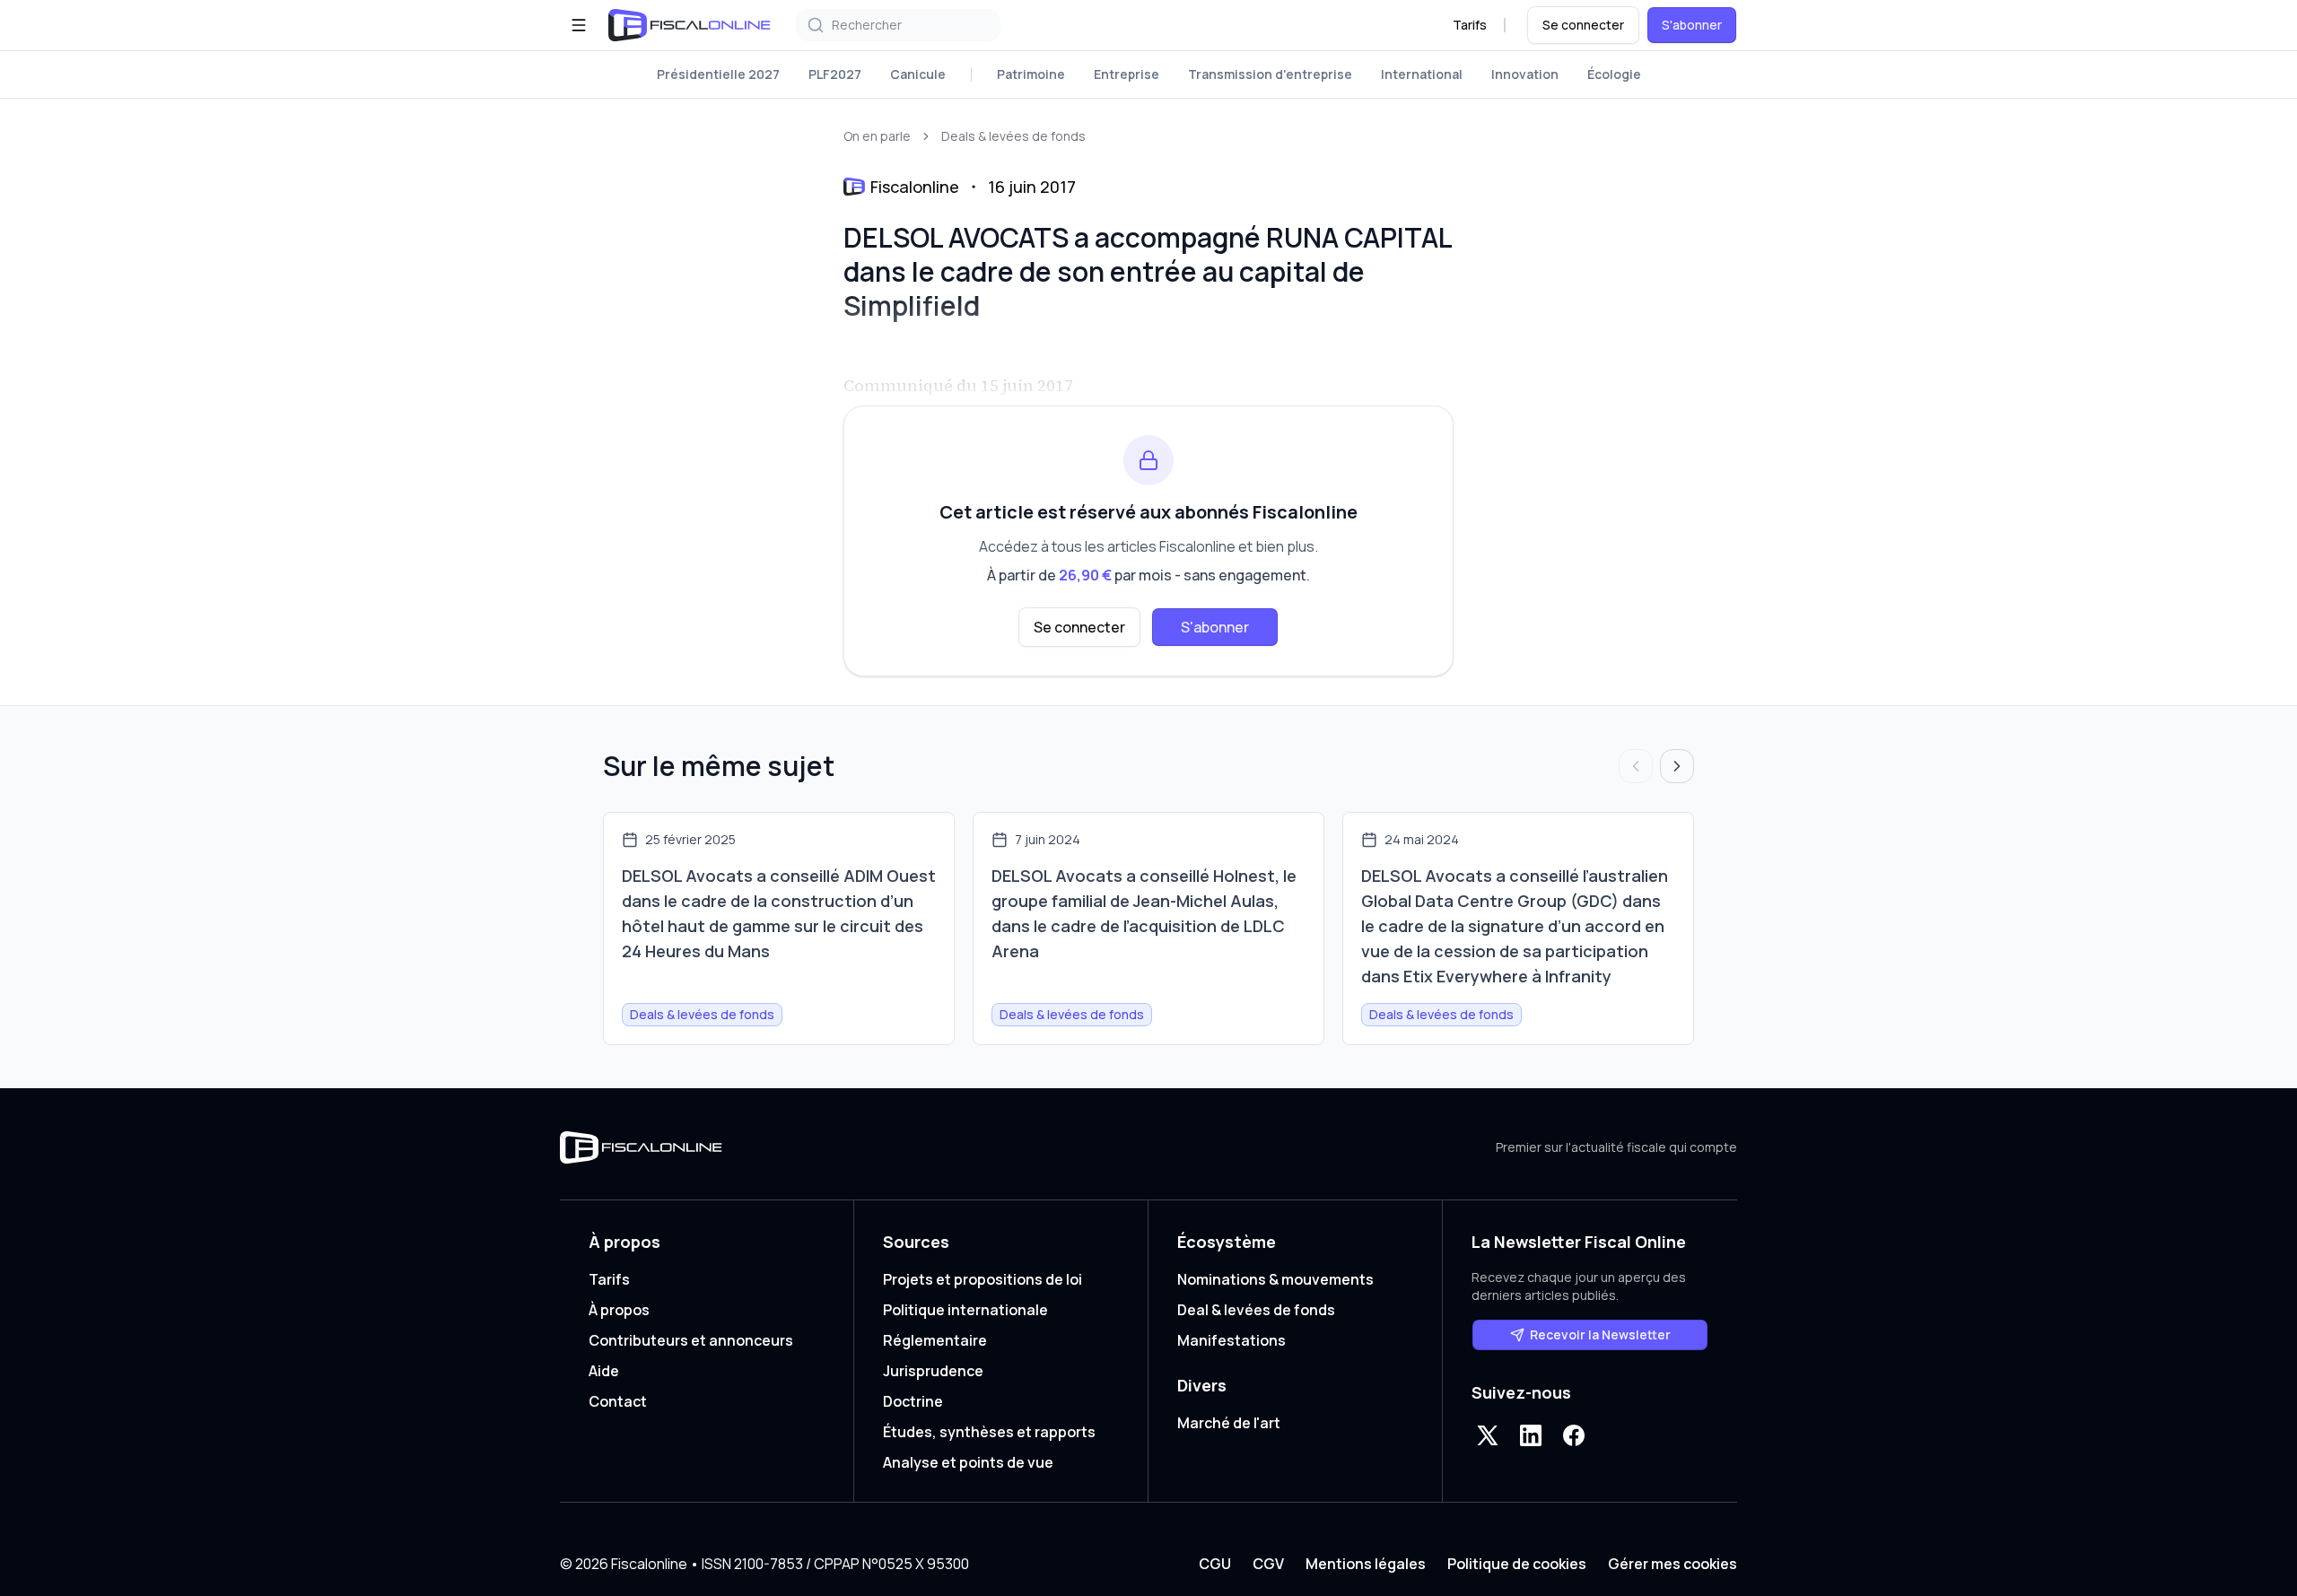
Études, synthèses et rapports (989, 1432)
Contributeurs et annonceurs (691, 1340)
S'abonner (1692, 25)
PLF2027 (835, 74)
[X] (1488, 1435)
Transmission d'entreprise (1270, 74)
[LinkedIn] (1531, 1435)
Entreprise (1127, 74)
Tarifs (1470, 25)
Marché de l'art (1229, 1423)
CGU (1215, 1564)
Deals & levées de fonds (1013, 136)
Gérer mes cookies (1673, 1564)
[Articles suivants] (1677, 766)
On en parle (877, 136)
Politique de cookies (1517, 1564)
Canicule (918, 74)
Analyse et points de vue (968, 1462)
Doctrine (913, 1401)
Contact (618, 1401)
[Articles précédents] (1636, 766)
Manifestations (1231, 1340)
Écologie (1614, 74)
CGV (1268, 1564)
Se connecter (1583, 25)
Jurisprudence (933, 1371)
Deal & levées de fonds (1256, 1310)
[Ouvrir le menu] (579, 25)
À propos (619, 1310)
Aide (604, 1371)
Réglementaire (935, 1340)
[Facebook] (1574, 1435)
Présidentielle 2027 (718, 74)
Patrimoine (1031, 74)
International (1422, 74)
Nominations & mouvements (1275, 1279)
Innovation (1525, 74)
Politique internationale (965, 1310)
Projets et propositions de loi (983, 1279)
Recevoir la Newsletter (1600, 1334)
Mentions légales (1366, 1564)
